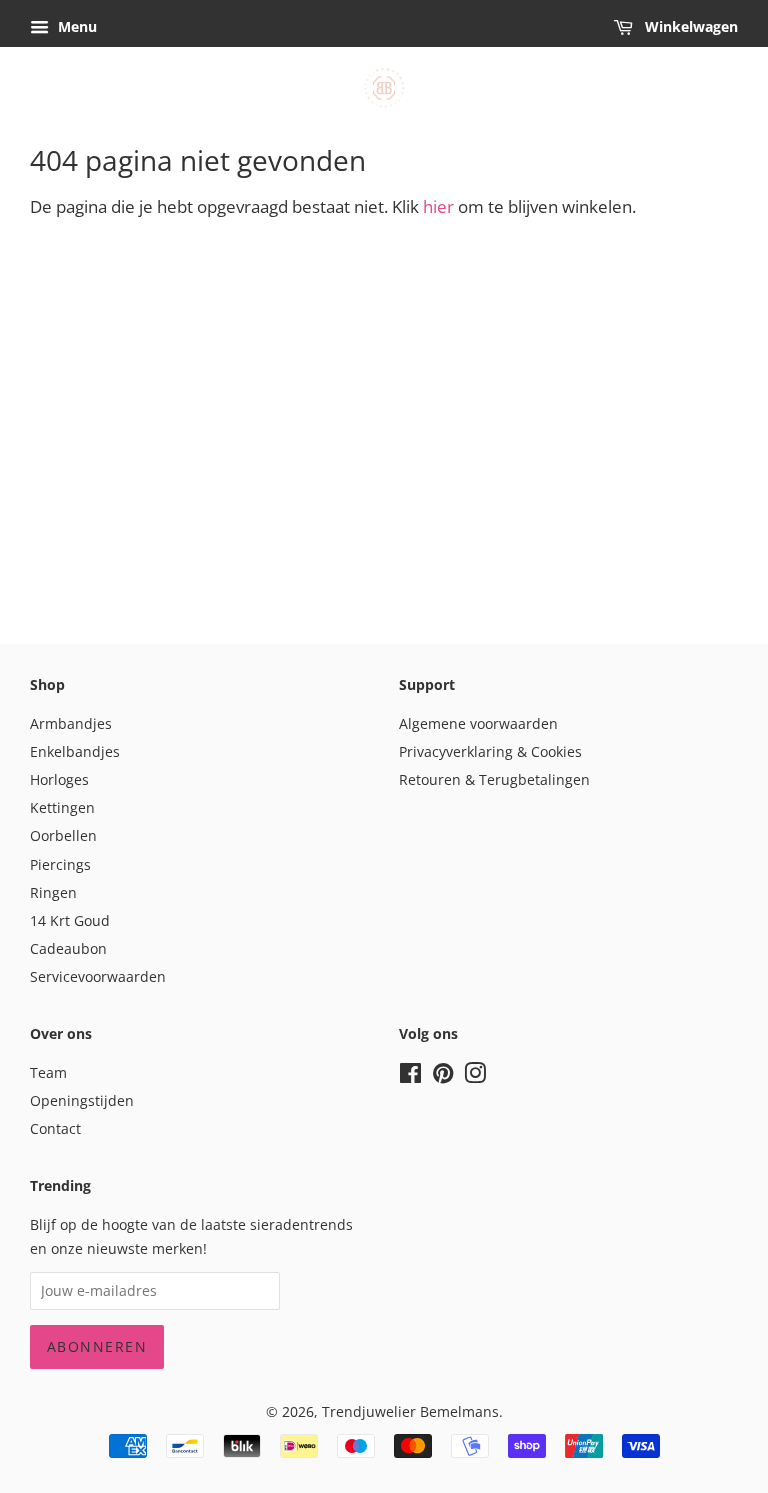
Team (48, 1072)
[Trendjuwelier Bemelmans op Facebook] (410, 1076)
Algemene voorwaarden (478, 723)
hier (438, 206)
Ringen (53, 892)
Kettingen (62, 807)
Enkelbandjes (75, 751)
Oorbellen (63, 835)
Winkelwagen (689, 26)
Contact (55, 1128)
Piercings (60, 864)
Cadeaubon (68, 948)
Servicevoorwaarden (98, 976)
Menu (75, 26)
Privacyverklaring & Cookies (490, 751)
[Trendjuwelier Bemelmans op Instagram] (475, 1076)
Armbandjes (71, 723)
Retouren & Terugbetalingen (494, 779)
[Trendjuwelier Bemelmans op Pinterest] (443, 1076)
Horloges (59, 779)
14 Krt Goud (70, 920)
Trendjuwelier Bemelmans (410, 1411)
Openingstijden (82, 1100)
